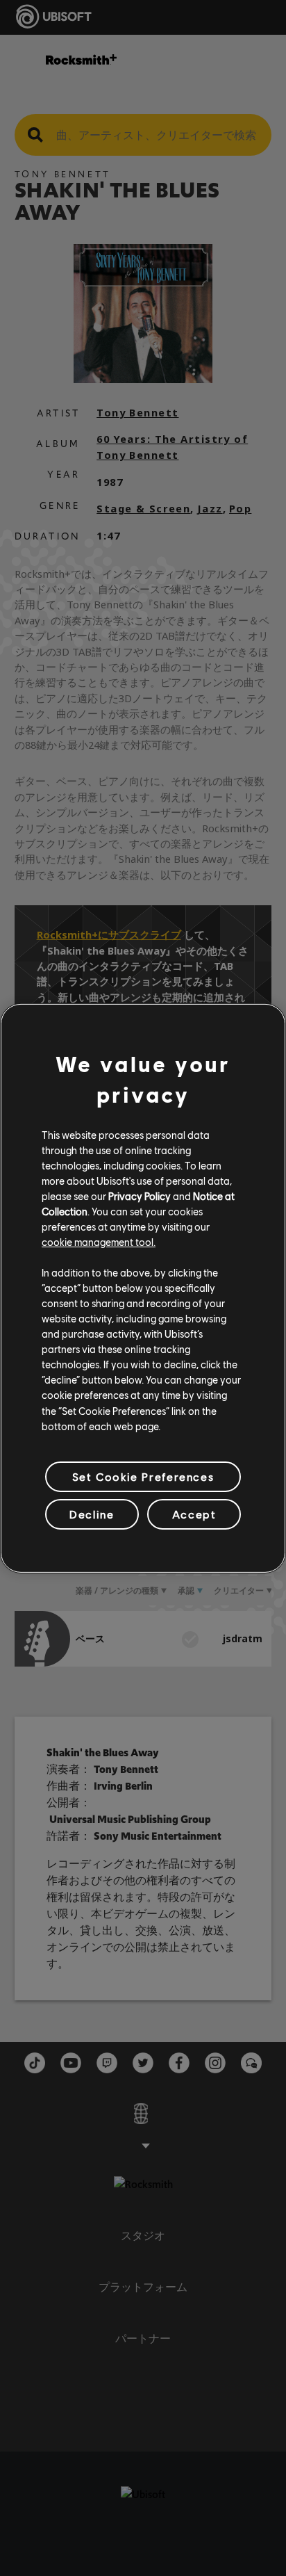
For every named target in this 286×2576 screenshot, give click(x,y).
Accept (194, 1514)
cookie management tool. (99, 1242)
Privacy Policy (140, 1196)
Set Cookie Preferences (143, 1476)
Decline (92, 1514)
